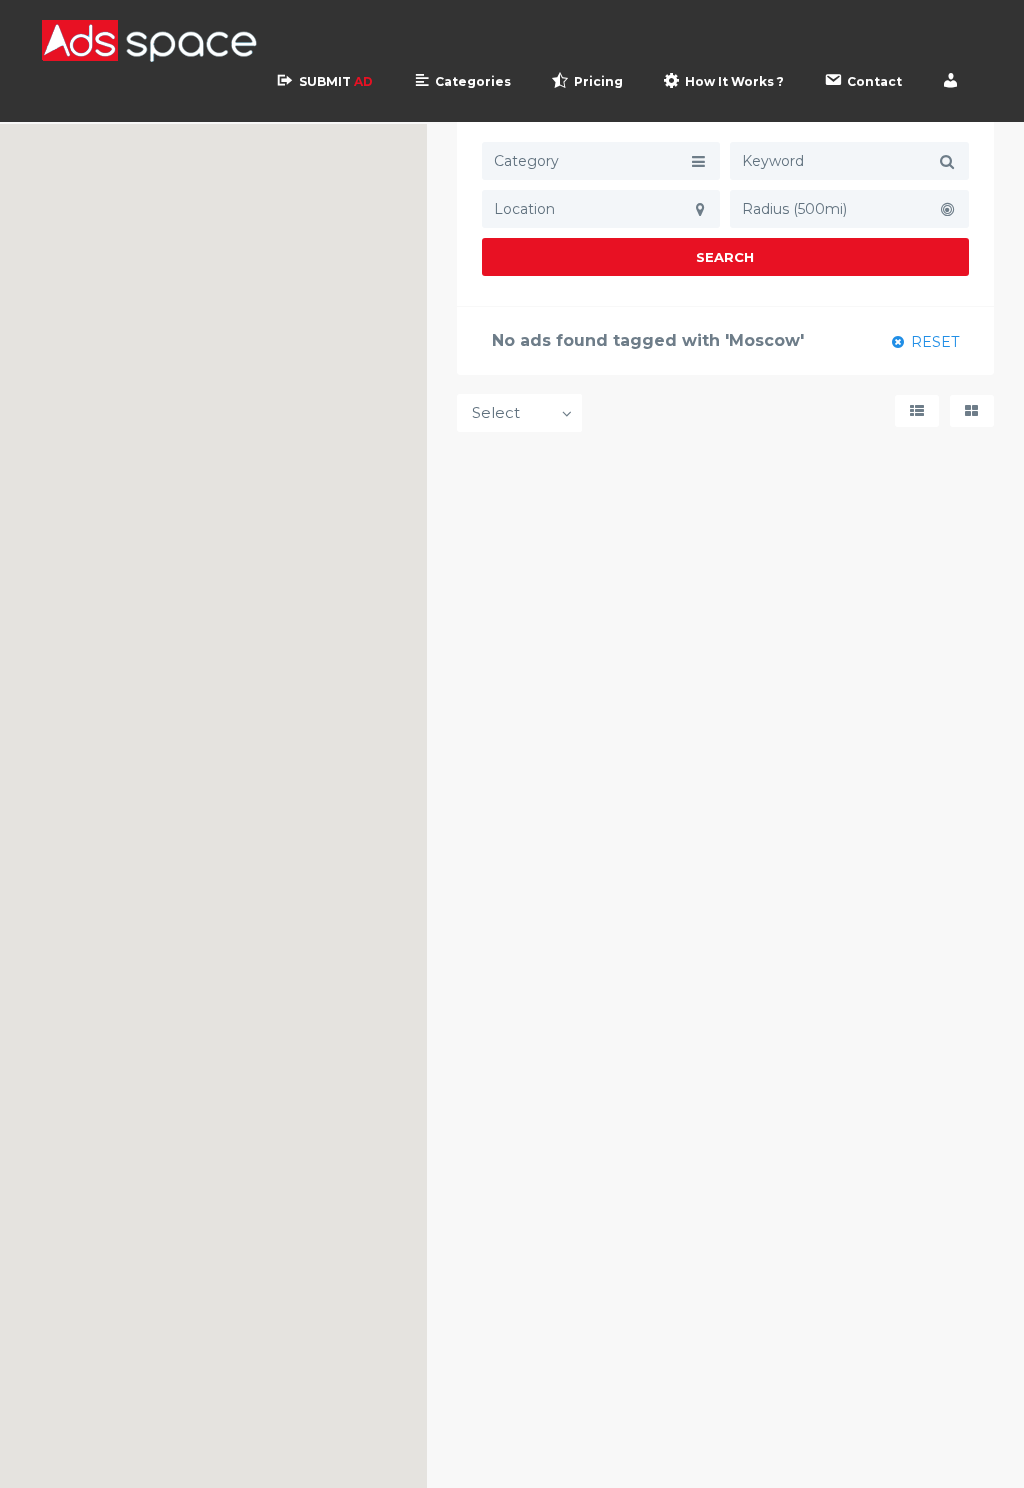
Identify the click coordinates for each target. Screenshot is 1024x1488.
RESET (933, 342)
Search (725, 257)
